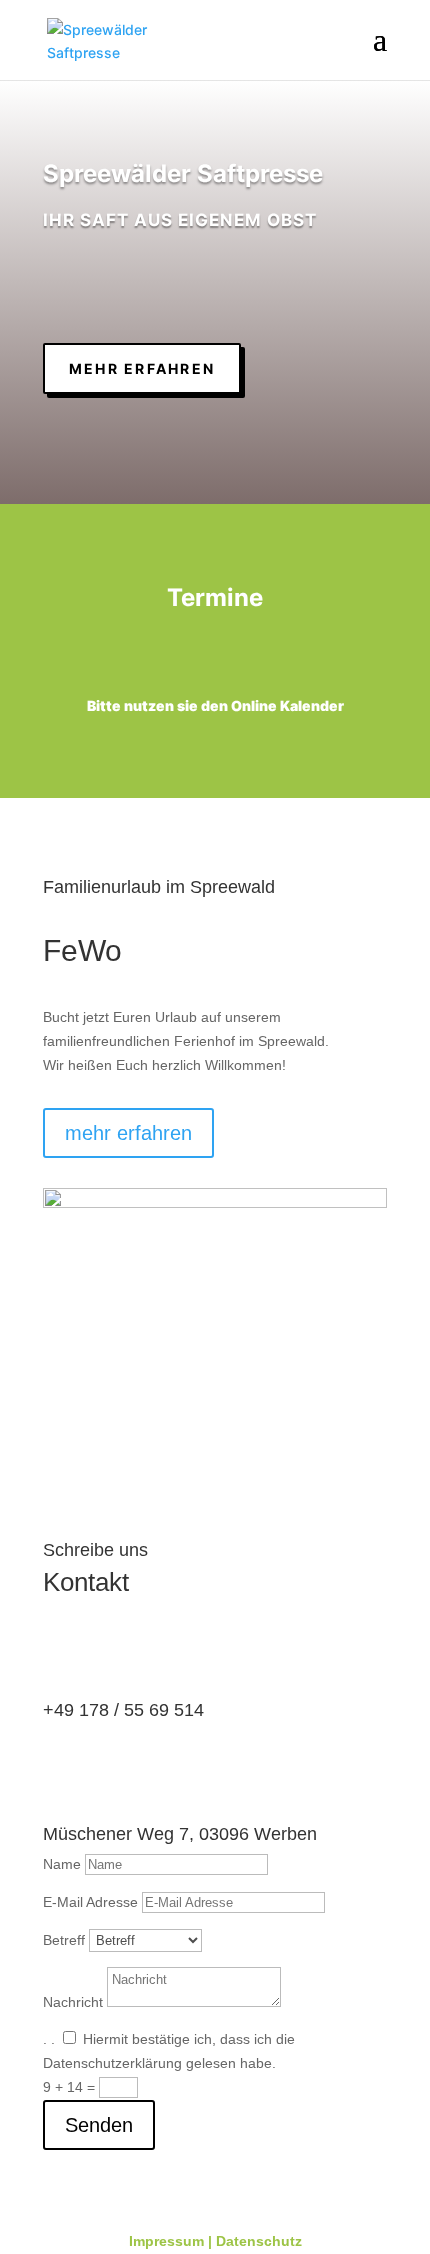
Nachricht (73, 2002)
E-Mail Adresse (90, 1902)
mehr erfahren (142, 368)
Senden (99, 2125)
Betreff (64, 1940)
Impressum (166, 2241)
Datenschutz (259, 2241)
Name (62, 1864)
